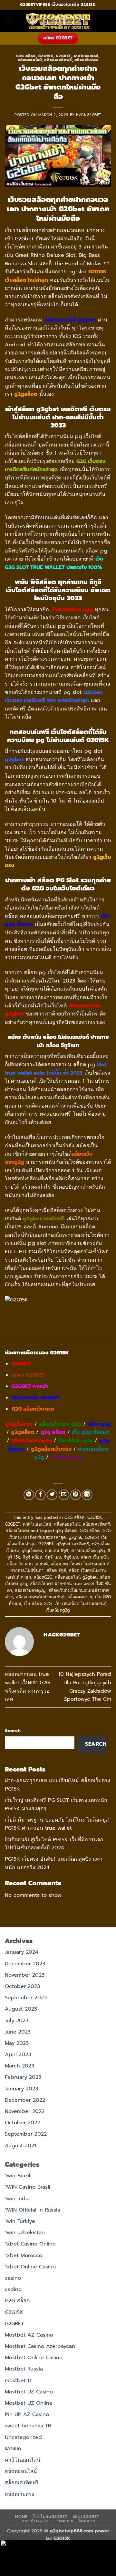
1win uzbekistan (25, 2233)
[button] (9, 21)
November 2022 (25, 2111)
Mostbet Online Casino (34, 2358)
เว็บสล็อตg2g (66, 1457)
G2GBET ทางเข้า (30, 1386)
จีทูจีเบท (71, 1557)
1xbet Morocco (24, 2255)
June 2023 (18, 2032)
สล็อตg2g (99, 1424)
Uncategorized (23, 2437)
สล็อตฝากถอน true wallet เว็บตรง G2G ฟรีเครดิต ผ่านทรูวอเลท (27, 1687)
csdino (13, 2289)
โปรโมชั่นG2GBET (50, 2517)
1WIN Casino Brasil (28, 2187)
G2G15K (46, 56)
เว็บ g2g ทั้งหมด (91, 1432)
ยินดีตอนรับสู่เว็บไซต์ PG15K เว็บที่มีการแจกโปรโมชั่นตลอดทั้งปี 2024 (54, 1844)
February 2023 (23, 2077)
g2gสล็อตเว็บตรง (51, 1449)
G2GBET (63, 56)
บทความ (65, 2521)
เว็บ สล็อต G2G (38, 1604)
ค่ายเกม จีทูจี (57, 1551)
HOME (21, 2517)
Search (13, 1730)
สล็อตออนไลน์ (30, 60)
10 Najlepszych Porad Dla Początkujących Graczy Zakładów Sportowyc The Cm (85, 1687)
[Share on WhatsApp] (29, 1495)
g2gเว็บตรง (19, 1424)
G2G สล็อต (26, 56)
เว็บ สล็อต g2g (76, 1441)
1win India (17, 2199)
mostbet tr (18, 2381)
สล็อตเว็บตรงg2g (32, 1441)
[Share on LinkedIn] (87, 1495)
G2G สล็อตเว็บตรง (33, 1409)
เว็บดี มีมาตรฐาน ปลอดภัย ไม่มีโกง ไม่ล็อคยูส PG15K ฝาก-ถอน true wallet (57, 1824)
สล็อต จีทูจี (56, 1570)
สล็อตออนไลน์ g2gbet (76, 1577)
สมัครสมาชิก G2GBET (36, 1398)
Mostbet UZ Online (29, 2403)
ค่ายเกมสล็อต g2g (88, 1551)
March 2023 (19, 2066)
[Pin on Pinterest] (76, 1495)
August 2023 (21, 2009)
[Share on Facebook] (40, 1495)
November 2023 (25, 1975)
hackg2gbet (89, 115)
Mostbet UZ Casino (29, 2392)
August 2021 (20, 2146)
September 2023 (26, 1998)
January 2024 (22, 1952)
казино (13, 2449)
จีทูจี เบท (53, 1557)
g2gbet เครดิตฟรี (73, 1544)
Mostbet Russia (24, 2369)
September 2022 (26, 2134)
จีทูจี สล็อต (32, 1557)
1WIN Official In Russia (33, 2210)
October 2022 (22, 2123)
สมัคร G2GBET (28, 1375)
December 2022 (25, 2100)
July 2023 (17, 2021)
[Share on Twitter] (52, 1495)
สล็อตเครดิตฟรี (58, 60)
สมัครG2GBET (86, 2517)
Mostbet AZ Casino (29, 2335)
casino (13, 2278)
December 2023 (25, 1964)
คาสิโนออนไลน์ (86, 56)
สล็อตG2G (43, 1577)
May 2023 (17, 2043)
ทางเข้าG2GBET (37, 2521)
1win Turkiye (20, 2221)
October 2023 (22, 1986)
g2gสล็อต (23, 1432)
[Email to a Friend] (64, 1495)
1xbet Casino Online (30, 2244)
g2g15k (75, 1537)
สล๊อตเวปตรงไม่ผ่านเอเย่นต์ (40, 1597)
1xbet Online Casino (30, 2267)
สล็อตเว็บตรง (87, 60)
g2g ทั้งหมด (66, 1531)
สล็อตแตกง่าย (80, 1597)
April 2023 (18, 2055)
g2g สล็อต (53, 1432)
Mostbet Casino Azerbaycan (40, 2346)
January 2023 (21, 2089)
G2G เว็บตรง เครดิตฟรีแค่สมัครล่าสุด (60, 1534)
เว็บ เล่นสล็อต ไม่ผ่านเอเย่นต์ (80, 1604)
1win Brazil (18, 2176)
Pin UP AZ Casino (27, 2414)
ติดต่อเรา (87, 2521)
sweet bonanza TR (28, 2426)
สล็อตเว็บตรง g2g (60, 1424)
